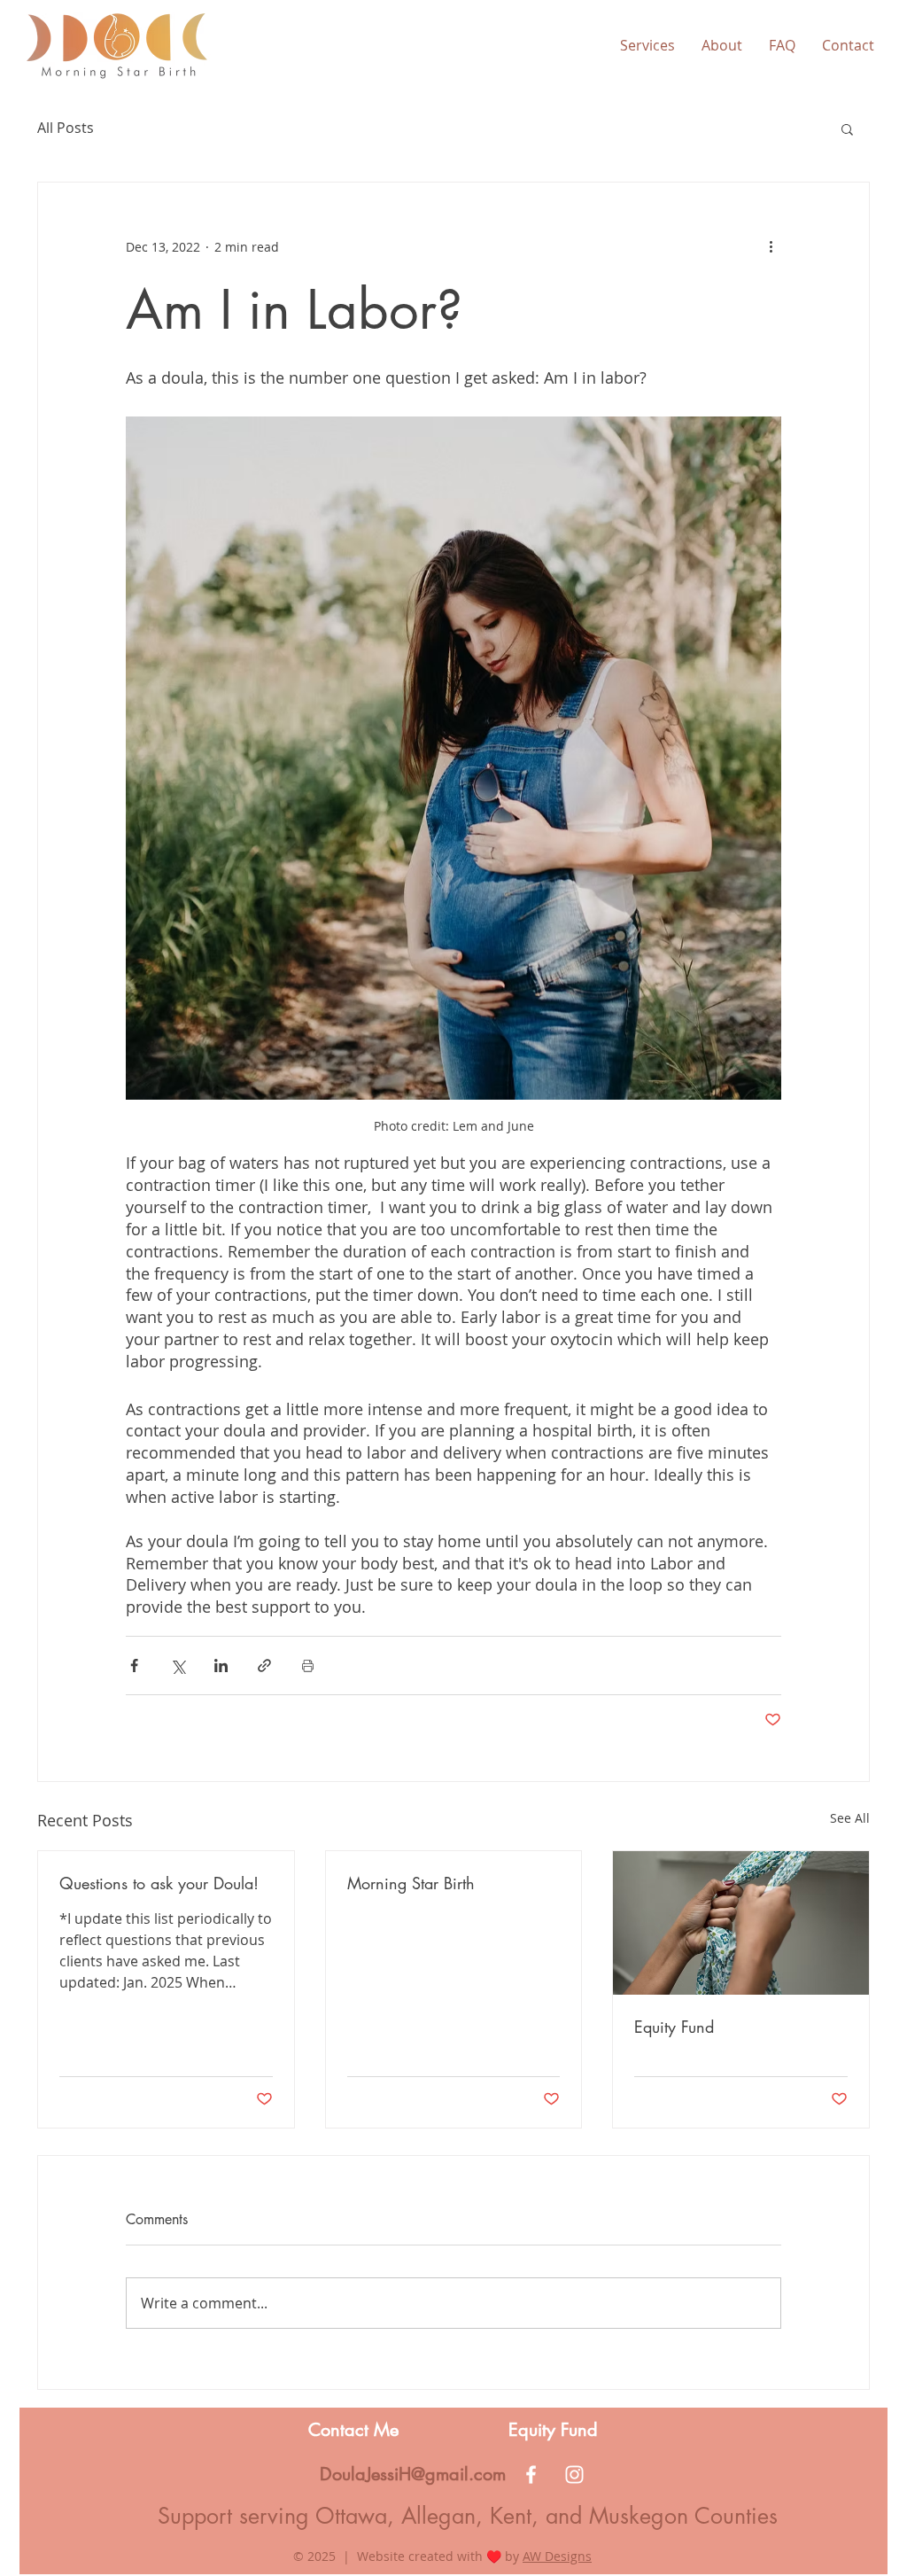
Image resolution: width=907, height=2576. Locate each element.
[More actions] (771, 246)
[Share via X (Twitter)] (178, 1665)
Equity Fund (674, 2027)
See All (850, 1818)
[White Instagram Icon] (574, 2475)
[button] (647, 45)
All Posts (66, 128)
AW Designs (557, 2556)
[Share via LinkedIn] (221, 1665)
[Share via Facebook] (134, 1665)
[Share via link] (264, 1665)
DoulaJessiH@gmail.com (413, 2474)
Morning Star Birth (411, 1883)
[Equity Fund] (741, 1923)
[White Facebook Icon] (531, 2475)
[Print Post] (308, 1665)
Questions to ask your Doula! (159, 1883)
